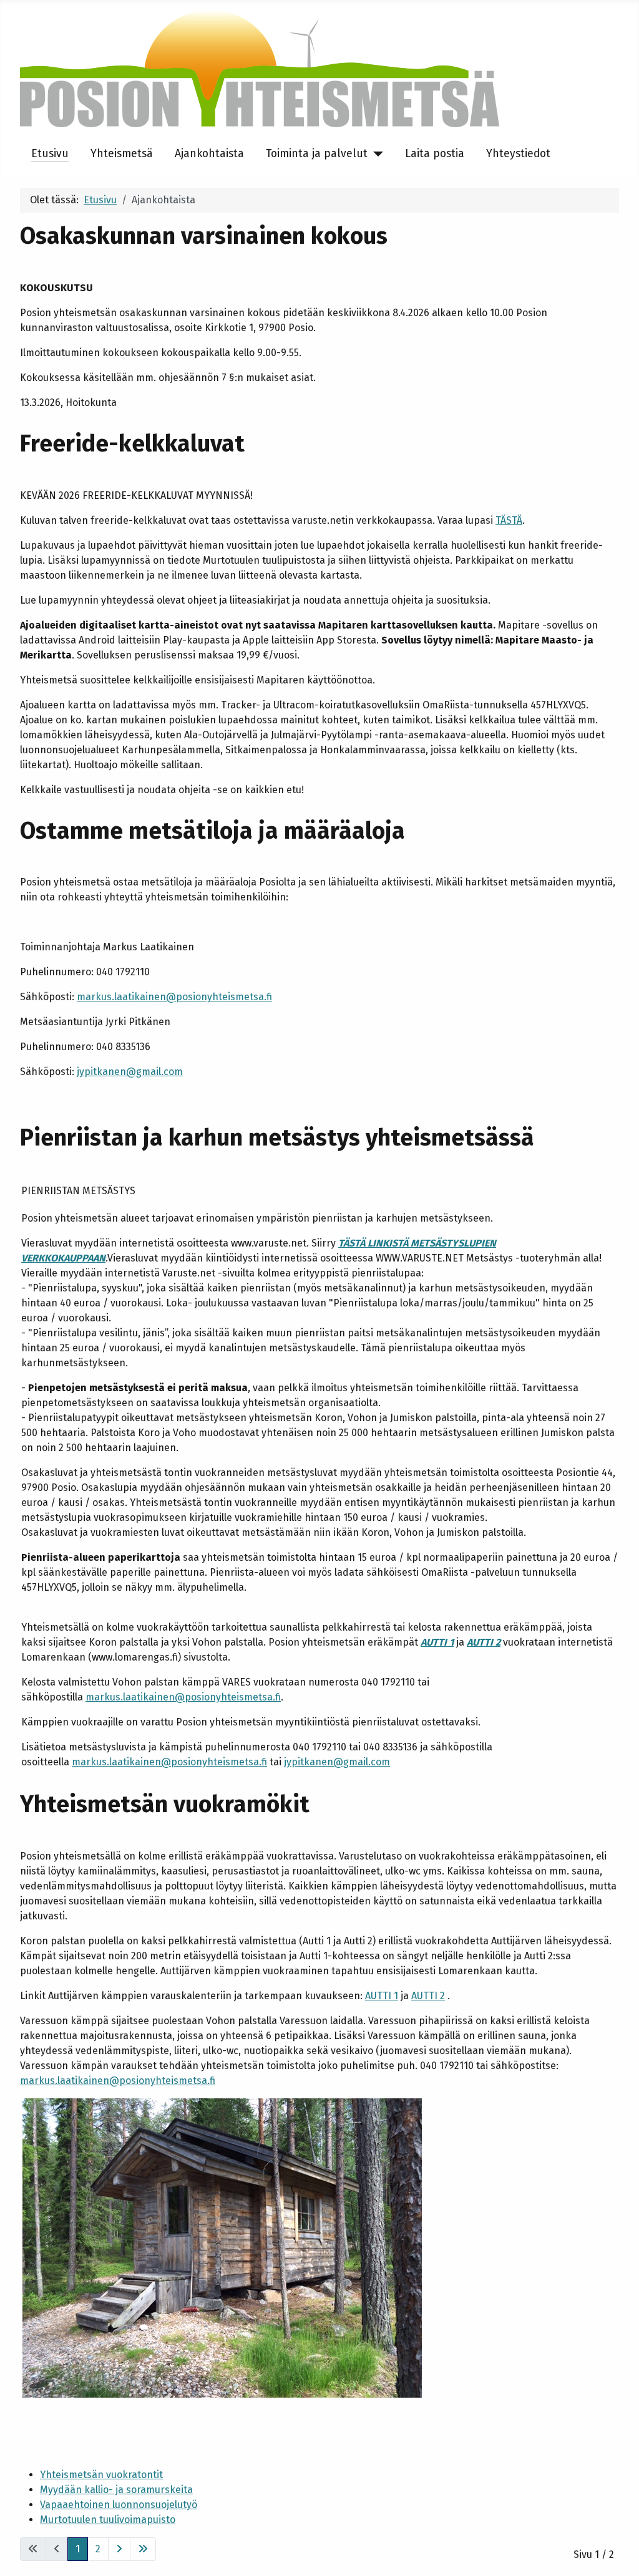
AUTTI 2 (484, 1642)
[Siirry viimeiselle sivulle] (143, 2549)
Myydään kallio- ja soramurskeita (116, 2490)
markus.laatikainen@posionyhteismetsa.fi (174, 997)
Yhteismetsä (122, 154)
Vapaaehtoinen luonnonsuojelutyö (119, 2505)
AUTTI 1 (437, 1642)
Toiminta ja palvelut (317, 154)
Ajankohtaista (209, 154)
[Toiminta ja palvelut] (375, 154)
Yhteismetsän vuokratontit (101, 2475)
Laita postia (435, 154)
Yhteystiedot (518, 154)
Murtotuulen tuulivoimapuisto (108, 2520)
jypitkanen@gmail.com (130, 1072)
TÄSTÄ (509, 520)
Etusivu (50, 154)
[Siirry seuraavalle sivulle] (119, 2549)
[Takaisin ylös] (617, 2553)
